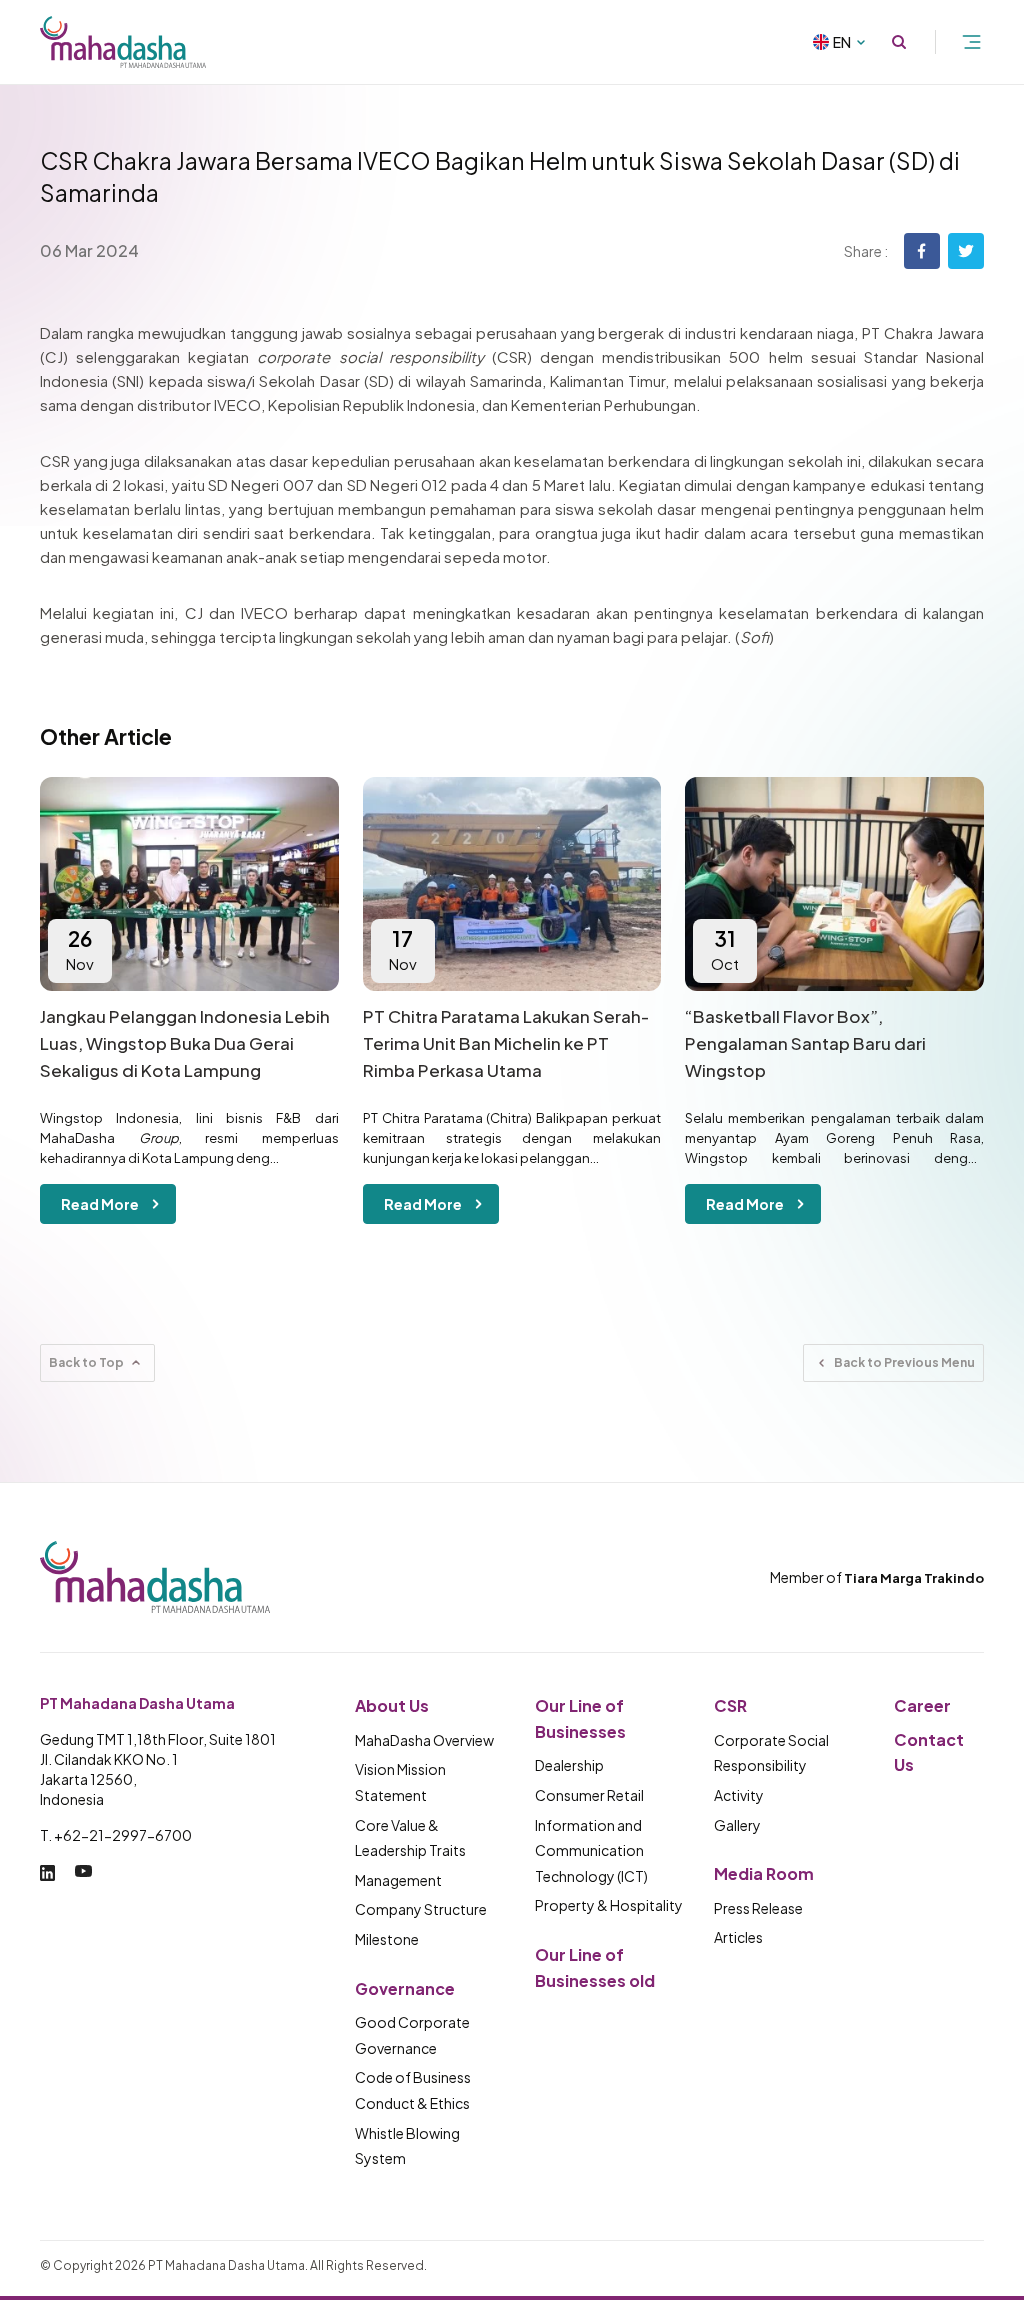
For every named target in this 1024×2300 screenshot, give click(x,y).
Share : (866, 251)
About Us (392, 1705)
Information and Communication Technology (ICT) (591, 1850)
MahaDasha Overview (424, 1740)
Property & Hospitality (609, 1905)
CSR (730, 1705)
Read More (100, 1204)
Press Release (758, 1908)
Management (398, 1880)
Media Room (764, 1873)
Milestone (387, 1939)
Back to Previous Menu (904, 1362)
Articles (738, 1937)
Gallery (737, 1825)
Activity (739, 1795)
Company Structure (421, 1909)
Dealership (569, 1765)
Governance (405, 1988)
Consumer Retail (589, 1795)
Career (922, 1705)
